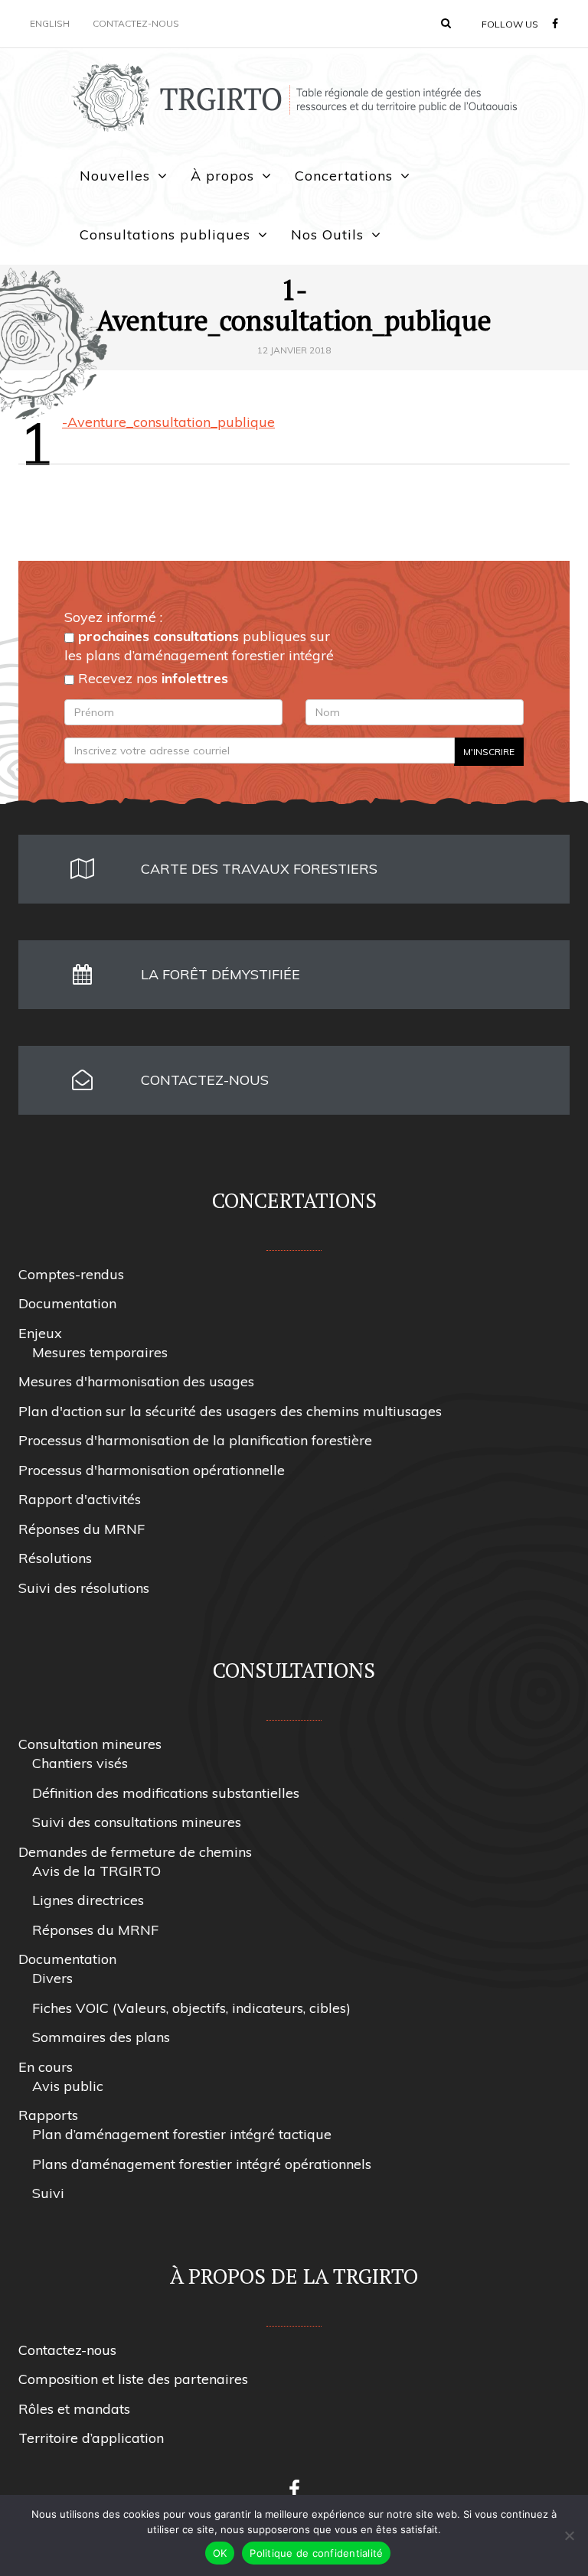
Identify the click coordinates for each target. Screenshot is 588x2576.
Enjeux (40, 1333)
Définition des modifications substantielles (166, 1793)
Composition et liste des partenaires (133, 2379)
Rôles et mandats (74, 2409)
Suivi (48, 2193)
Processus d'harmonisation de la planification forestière (195, 1440)
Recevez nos (151, 678)
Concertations (344, 176)
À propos (222, 176)
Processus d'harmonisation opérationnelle (152, 1470)
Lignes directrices (88, 1900)
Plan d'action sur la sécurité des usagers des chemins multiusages (230, 1411)
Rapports (48, 2115)
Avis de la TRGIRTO (96, 1871)
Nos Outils (327, 234)
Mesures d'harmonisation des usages (136, 1381)
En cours (46, 2067)
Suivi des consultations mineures (137, 1822)
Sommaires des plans (101, 2037)
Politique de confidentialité (316, 2553)
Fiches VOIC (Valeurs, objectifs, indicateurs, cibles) (191, 2008)
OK (220, 2553)
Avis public (68, 2086)
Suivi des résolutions (84, 1588)
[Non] (569, 2535)
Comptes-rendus (71, 1274)
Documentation (67, 1303)
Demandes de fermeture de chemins (135, 1852)
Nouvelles (115, 176)
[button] (446, 23)
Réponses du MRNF (82, 1529)
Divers (52, 1978)
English (50, 23)
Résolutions (55, 1558)
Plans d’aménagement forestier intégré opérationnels (202, 2164)
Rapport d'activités (80, 1499)
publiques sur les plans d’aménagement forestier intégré (199, 646)
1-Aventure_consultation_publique (168, 422)
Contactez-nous (136, 23)
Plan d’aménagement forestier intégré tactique (182, 2134)
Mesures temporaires (100, 1352)
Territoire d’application (91, 2438)
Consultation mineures (90, 1744)
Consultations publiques (165, 234)
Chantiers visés (80, 1763)
